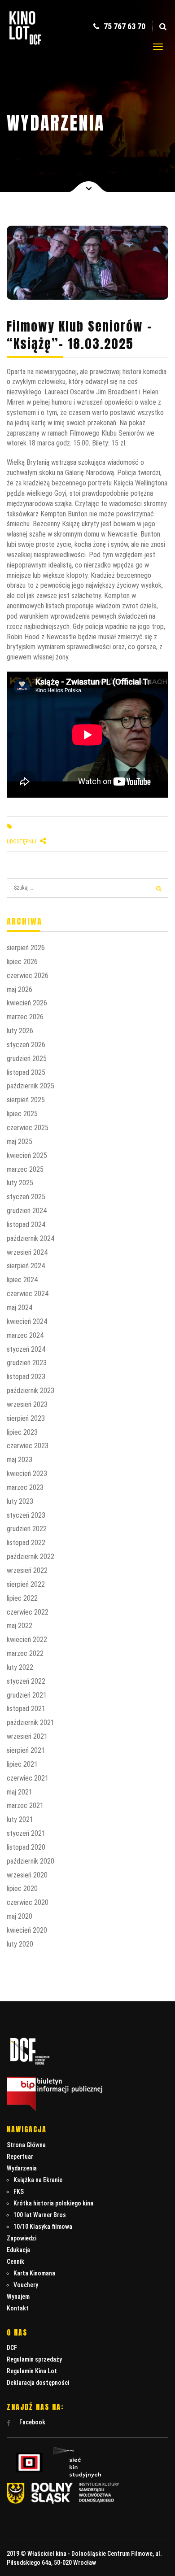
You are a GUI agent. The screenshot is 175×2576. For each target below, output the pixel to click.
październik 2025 (31, 1086)
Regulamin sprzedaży (34, 2359)
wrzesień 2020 (27, 1875)
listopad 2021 (26, 1709)
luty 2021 (20, 1819)
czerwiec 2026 (28, 976)
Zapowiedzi (22, 2238)
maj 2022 (20, 1626)
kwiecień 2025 (27, 1155)
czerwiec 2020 (28, 1902)
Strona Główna (26, 2145)
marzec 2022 (25, 1653)
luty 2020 (20, 1944)
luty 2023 (20, 1501)
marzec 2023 (25, 1487)
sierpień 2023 (26, 1418)
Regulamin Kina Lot (32, 2371)
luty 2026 (20, 1031)
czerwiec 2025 (28, 1128)
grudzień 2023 (27, 1363)
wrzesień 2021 (27, 1736)
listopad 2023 (26, 1377)
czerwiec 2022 (28, 1612)
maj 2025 (20, 1142)
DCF (12, 2348)
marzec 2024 (25, 1335)
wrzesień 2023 (27, 1404)
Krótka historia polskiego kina (53, 2203)
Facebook (32, 2422)
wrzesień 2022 (27, 1570)
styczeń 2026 (26, 1045)
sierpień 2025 (26, 1100)
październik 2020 (31, 1861)
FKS (19, 2192)
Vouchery (26, 2285)
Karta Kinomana (34, 2273)
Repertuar (20, 2157)
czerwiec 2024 (28, 1294)
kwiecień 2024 (27, 1321)
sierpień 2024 (26, 1266)
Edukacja (18, 2250)
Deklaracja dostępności (38, 2383)
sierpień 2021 (26, 1750)
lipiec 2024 (22, 1280)
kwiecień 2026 (27, 1003)
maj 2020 (20, 1916)
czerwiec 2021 (28, 1778)
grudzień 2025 (27, 1059)
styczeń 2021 (26, 1833)
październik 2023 (31, 1391)
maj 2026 (20, 989)
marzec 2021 (25, 1805)
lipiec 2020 (22, 1888)
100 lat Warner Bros (40, 2215)
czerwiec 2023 (28, 1446)
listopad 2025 (26, 1072)
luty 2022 (20, 1667)
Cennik (15, 2262)
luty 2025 (20, 1183)
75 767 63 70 (124, 26)
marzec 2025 (25, 1169)
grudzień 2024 (27, 1211)
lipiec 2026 (22, 962)
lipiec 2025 (22, 1114)
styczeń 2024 (26, 1349)
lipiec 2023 (22, 1432)
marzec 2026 (25, 1017)
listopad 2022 (26, 1543)
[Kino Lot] (25, 39)
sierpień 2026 (26, 948)
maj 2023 (20, 1460)
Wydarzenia (22, 2168)
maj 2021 (20, 1792)
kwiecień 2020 (27, 1930)
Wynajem (18, 2297)
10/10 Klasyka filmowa (43, 2227)
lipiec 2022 (22, 1598)
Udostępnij (22, 842)
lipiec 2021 (22, 1764)
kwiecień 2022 (27, 1639)
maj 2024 (20, 1308)
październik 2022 (31, 1557)
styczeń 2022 (26, 1681)
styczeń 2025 (26, 1197)
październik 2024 (31, 1238)
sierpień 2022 (26, 1584)
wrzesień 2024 (27, 1252)
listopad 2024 (26, 1225)
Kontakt (18, 2308)
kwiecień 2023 (27, 1474)
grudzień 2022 (27, 1529)
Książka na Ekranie (38, 2180)
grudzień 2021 (27, 1695)
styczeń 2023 (26, 1515)
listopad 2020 (26, 1847)
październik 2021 (31, 1722)
